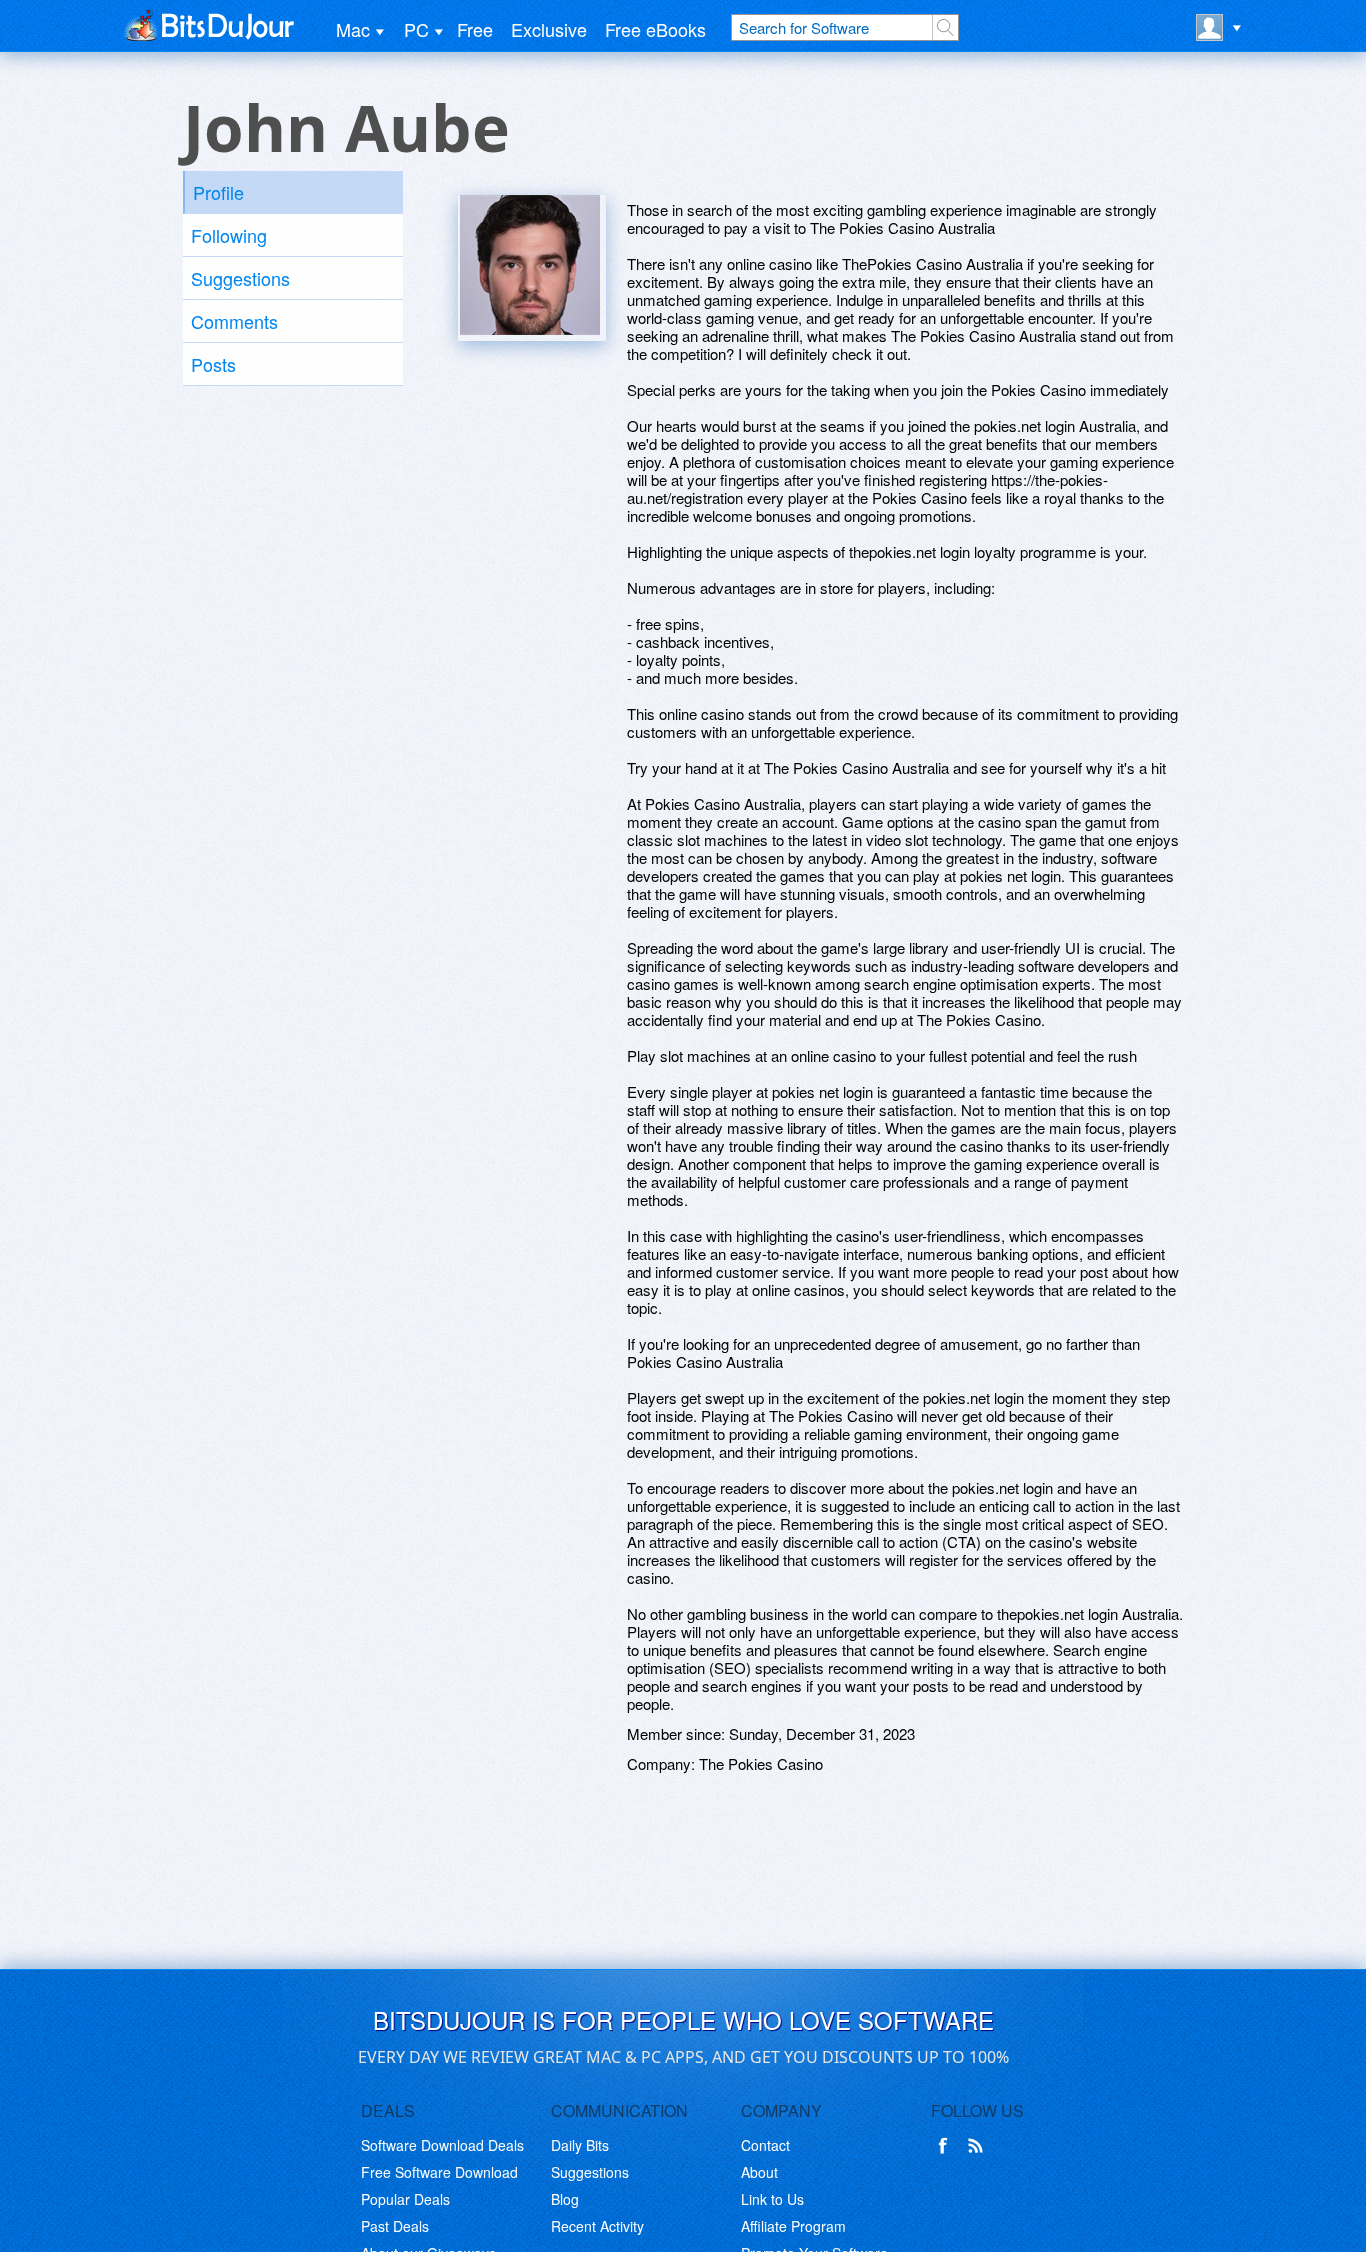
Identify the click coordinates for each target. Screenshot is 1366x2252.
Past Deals (395, 2226)
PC (416, 29)
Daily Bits (580, 2145)
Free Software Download (439, 2172)
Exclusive (549, 29)
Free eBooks (655, 29)
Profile (218, 192)
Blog (565, 2199)
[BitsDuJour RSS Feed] (979, 2146)
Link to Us (772, 2199)
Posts (213, 364)
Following (229, 235)
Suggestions (240, 278)
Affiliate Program (793, 2226)
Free (475, 29)
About (759, 2172)
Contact (765, 2145)
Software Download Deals (442, 2145)
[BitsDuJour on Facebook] (947, 2146)
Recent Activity (597, 2226)
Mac (353, 29)
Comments (234, 321)
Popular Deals (405, 2199)
